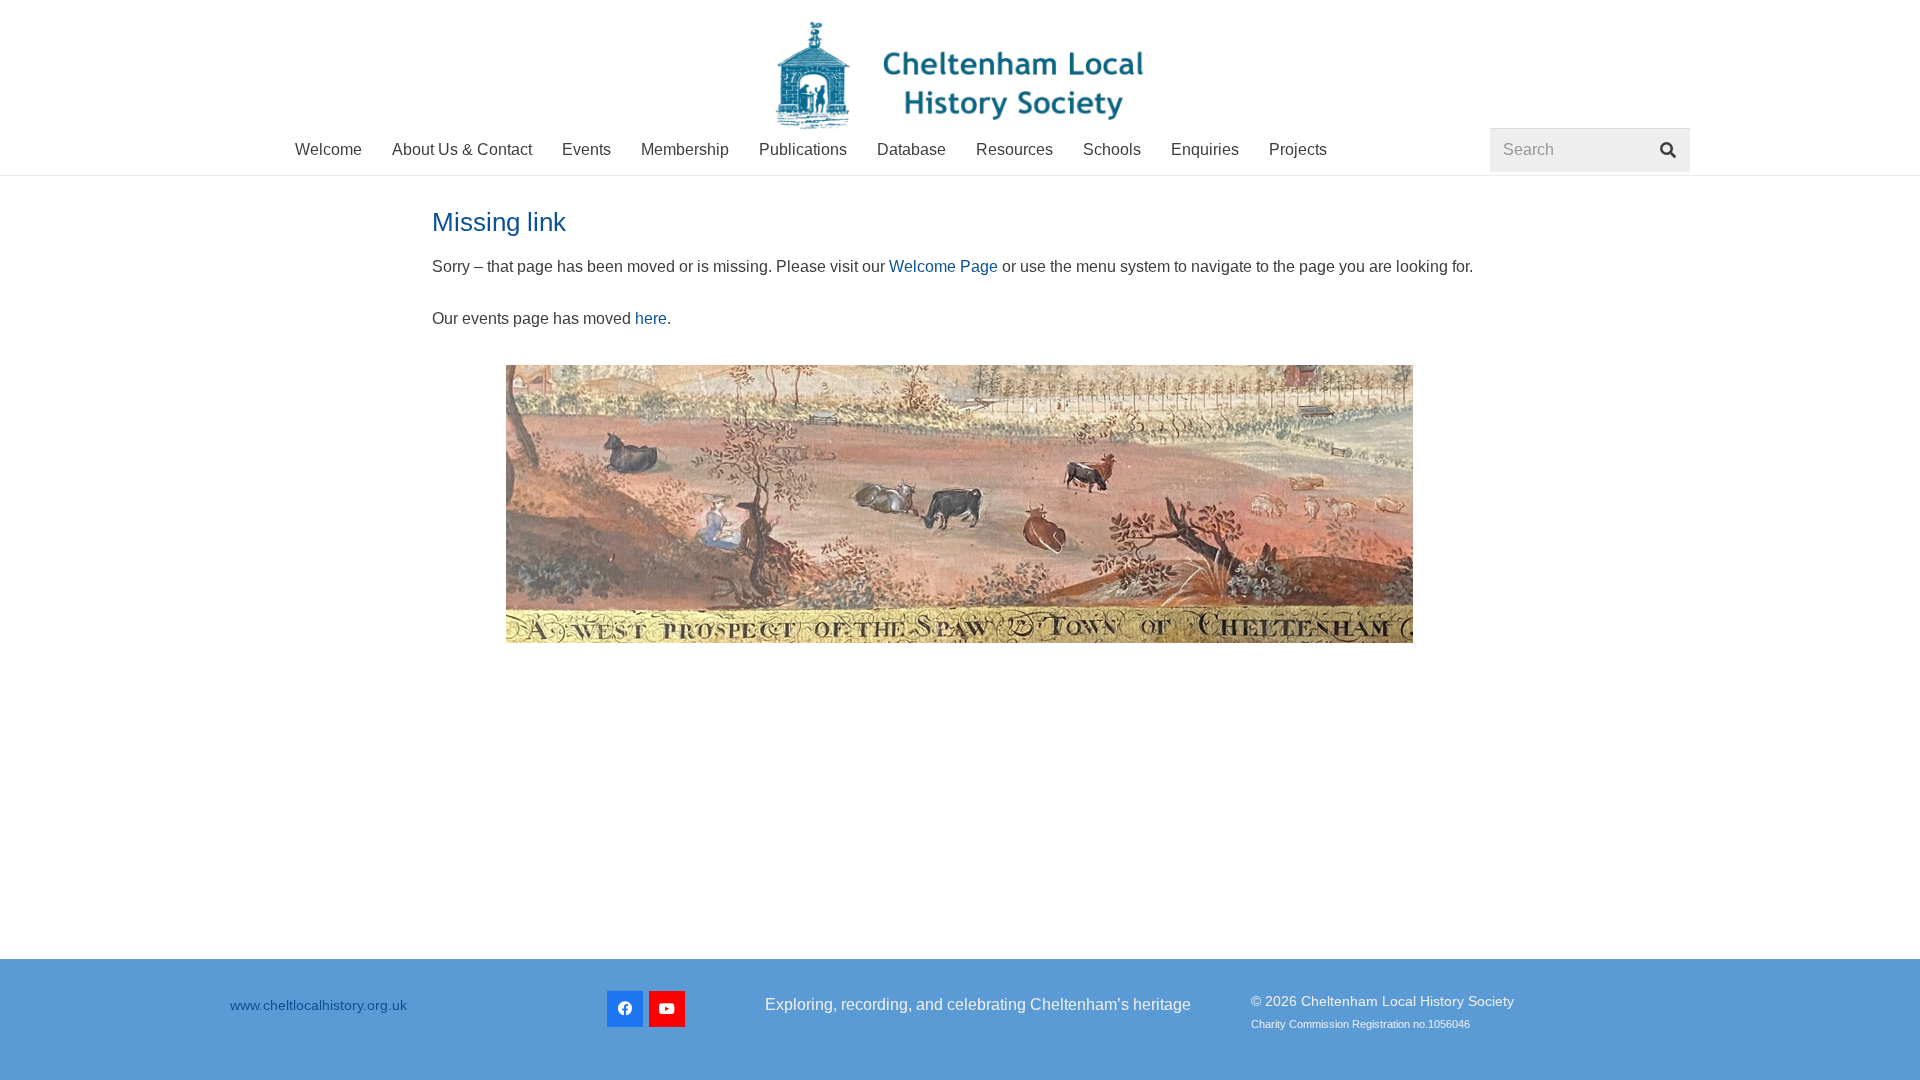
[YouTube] (667, 1009)
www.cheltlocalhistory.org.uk (318, 1005)
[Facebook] (625, 1009)
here (651, 318)
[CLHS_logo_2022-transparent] (959, 76)
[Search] (1667, 150)
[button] (1341, 149)
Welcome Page (943, 266)
